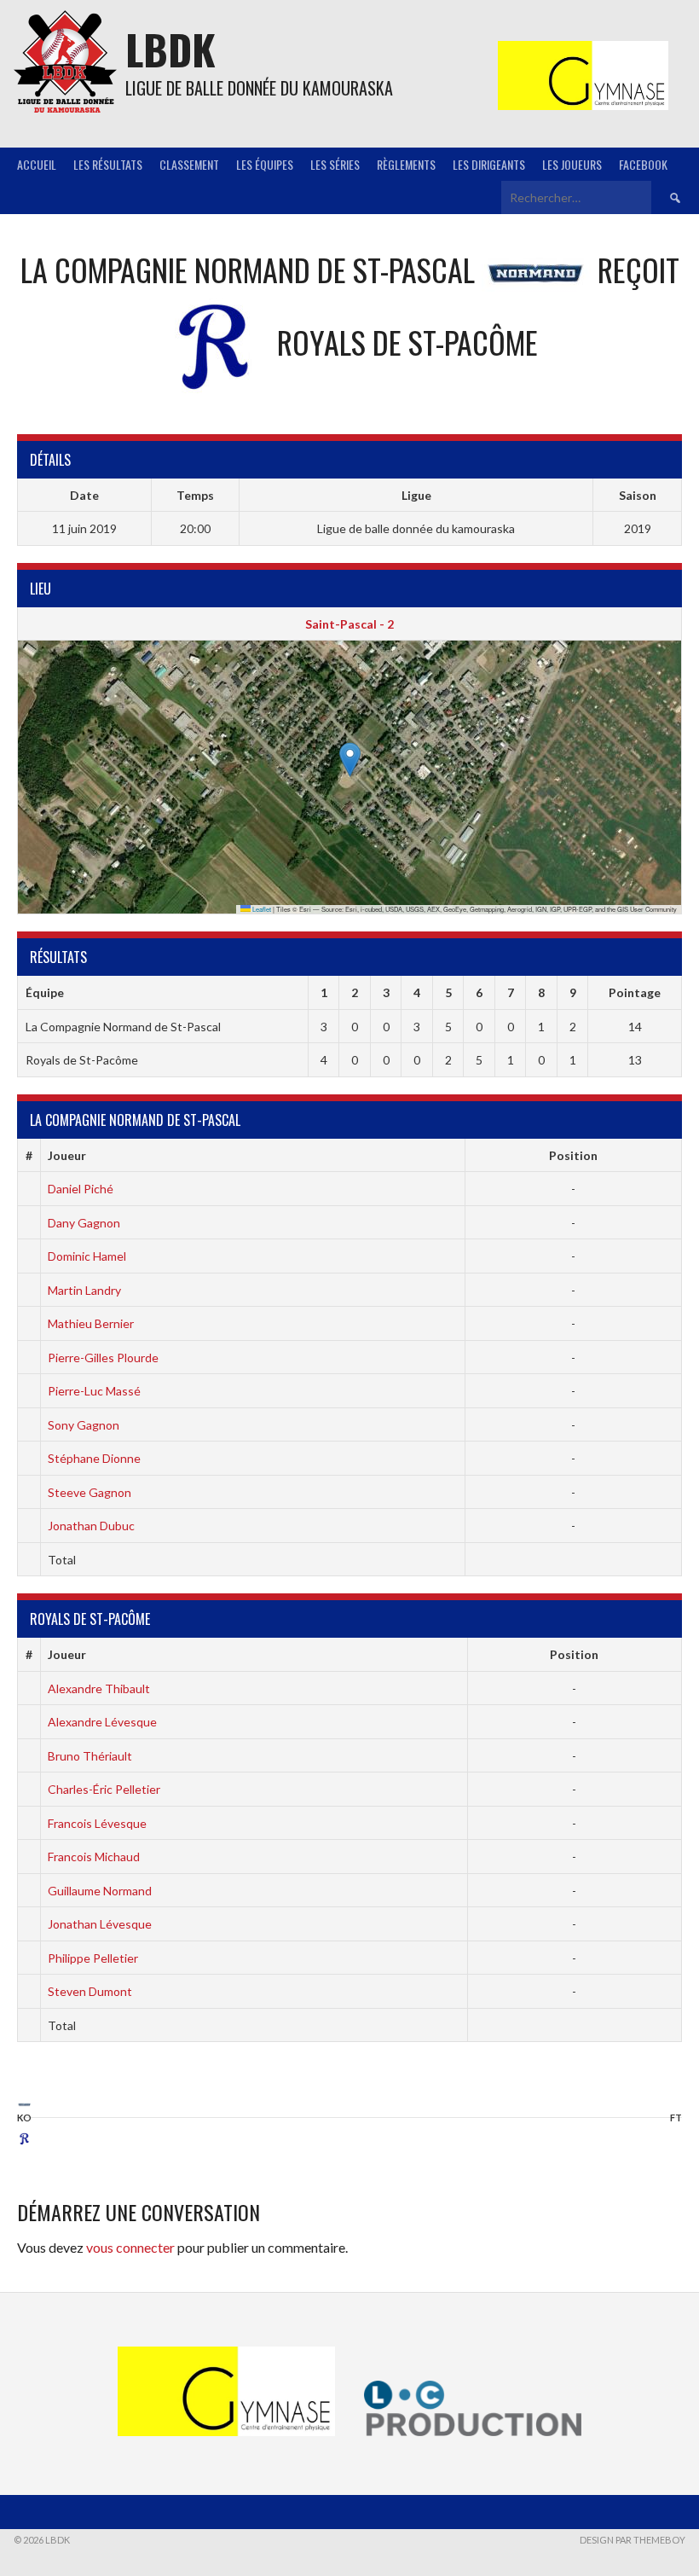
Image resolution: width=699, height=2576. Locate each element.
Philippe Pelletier (93, 1958)
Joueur (67, 1155)
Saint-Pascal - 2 (349, 624)
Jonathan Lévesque (100, 1924)
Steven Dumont (90, 1991)
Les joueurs (572, 164)
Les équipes (265, 164)
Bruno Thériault (90, 1756)
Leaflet (261, 909)
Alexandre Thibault (99, 1688)
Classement (189, 164)
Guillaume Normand (100, 1891)
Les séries (335, 164)
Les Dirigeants (489, 164)
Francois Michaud (94, 1857)
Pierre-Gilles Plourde (103, 1358)
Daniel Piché (81, 1189)
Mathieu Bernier (91, 1323)
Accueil (37, 164)
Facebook (643, 164)
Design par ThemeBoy (633, 2540)
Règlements (406, 164)
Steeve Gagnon (90, 1492)
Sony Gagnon (84, 1425)
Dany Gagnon (84, 1223)
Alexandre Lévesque (102, 1722)
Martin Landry (84, 1290)
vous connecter (130, 2247)
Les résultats (108, 164)
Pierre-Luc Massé (94, 1391)
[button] (350, 760)
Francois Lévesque (97, 1823)
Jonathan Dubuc (91, 1526)
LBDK (170, 49)
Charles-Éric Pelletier (104, 1789)
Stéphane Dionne (94, 1458)
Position (573, 1155)
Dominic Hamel (87, 1256)
